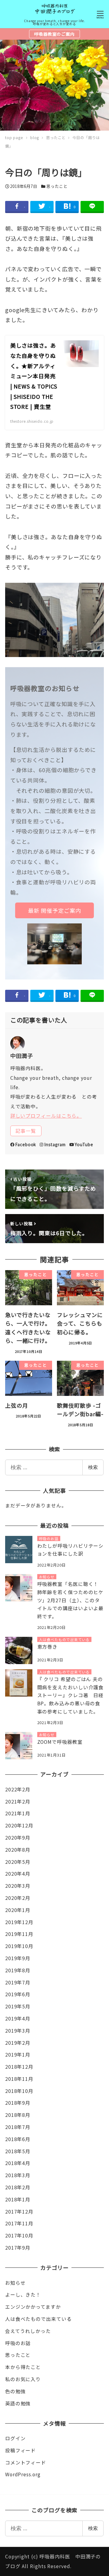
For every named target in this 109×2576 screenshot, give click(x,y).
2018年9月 (18, 2103)
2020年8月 (18, 1850)
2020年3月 (18, 1886)
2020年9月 (18, 1838)
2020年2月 (18, 1898)
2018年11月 (19, 2079)
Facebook (26, 1144)
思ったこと (57, 186)
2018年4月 (18, 2163)
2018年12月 (19, 2067)
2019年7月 (18, 1982)
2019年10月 (19, 1946)
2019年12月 (19, 1922)
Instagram (55, 1144)
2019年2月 (18, 2043)
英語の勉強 (18, 2403)
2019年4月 (18, 2019)
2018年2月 (18, 2187)
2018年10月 (19, 2091)
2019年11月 (19, 1934)
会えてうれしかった (28, 2331)
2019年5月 (18, 2006)
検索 (93, 1467)
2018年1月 (18, 2199)
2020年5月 (18, 1862)
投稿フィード (20, 2450)
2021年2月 (18, 1802)
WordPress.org (23, 2474)
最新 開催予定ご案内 (55, 910)
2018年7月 (18, 2127)
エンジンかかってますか (33, 2307)
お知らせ (15, 2283)
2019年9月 (18, 1958)
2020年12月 (19, 1825)
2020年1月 (18, 1910)
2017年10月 (19, 2236)
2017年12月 (19, 2212)
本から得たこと (23, 2367)
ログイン (15, 2438)
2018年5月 (18, 2151)
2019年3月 (18, 2031)
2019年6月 (18, 1994)
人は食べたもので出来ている (38, 2319)
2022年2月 (18, 1789)
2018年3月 (18, 2175)
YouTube (84, 1144)
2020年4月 (18, 1874)
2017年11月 (19, 2223)
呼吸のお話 (18, 2343)
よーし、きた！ (23, 2295)
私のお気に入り (23, 2379)
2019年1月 (18, 2055)
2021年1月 (18, 1813)
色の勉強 (15, 2391)
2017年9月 (18, 2248)
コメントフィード (26, 2463)
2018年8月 (18, 2115)
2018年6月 (18, 2139)
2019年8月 (18, 1970)
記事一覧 (26, 1131)
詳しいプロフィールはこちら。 (46, 1116)
